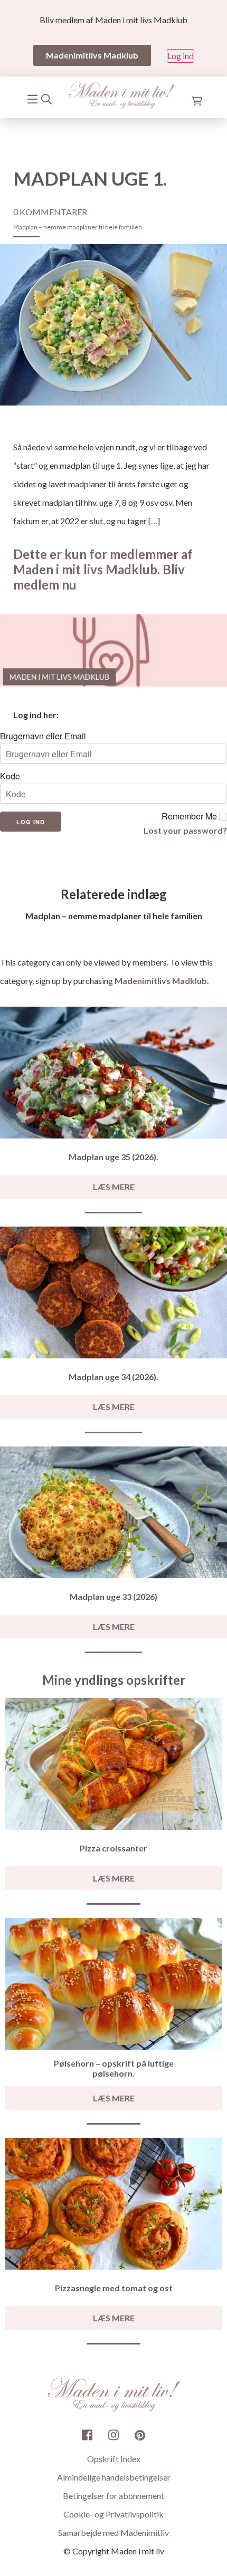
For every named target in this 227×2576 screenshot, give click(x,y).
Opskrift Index (114, 2459)
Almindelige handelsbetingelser (114, 2477)
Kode (10, 776)
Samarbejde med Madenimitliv (113, 2532)
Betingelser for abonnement (113, 2496)
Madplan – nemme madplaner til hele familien (78, 227)
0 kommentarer (50, 212)
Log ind (181, 56)
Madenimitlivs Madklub (161, 981)
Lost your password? (185, 830)
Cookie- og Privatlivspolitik (113, 2514)
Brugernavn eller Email (43, 736)
